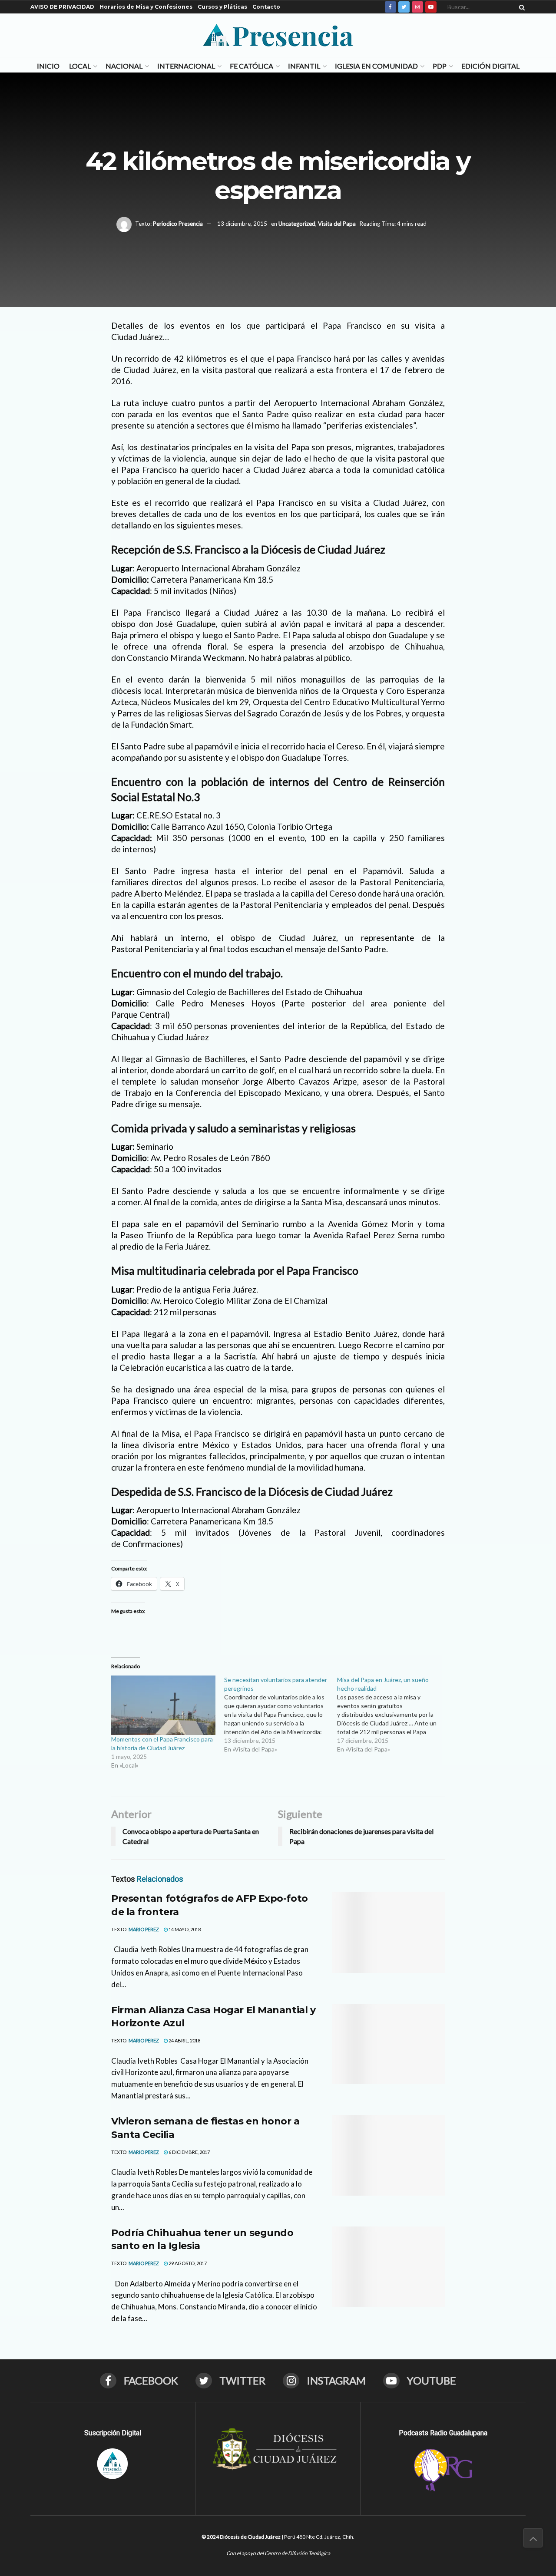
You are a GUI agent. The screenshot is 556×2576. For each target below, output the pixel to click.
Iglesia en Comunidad (376, 66)
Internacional (186, 66)
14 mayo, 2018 (184, 1929)
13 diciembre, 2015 (242, 224)
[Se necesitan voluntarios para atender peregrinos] (281, 1715)
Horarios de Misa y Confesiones (146, 7)
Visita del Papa (337, 224)
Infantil (304, 66)
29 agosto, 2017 (187, 2263)
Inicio (48, 66)
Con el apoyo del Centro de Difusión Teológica (278, 2553)
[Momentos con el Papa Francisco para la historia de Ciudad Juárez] (163, 1705)
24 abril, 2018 (184, 2040)
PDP (440, 66)
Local (80, 66)
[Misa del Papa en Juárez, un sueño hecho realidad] (394, 1715)
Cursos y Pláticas (222, 7)
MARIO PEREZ (144, 1929)
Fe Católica (252, 66)
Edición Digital (490, 66)
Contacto (266, 7)
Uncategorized (297, 224)
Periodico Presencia (178, 224)
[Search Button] (520, 7)
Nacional (124, 66)
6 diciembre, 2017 (189, 2152)
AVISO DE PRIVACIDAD (62, 7)
